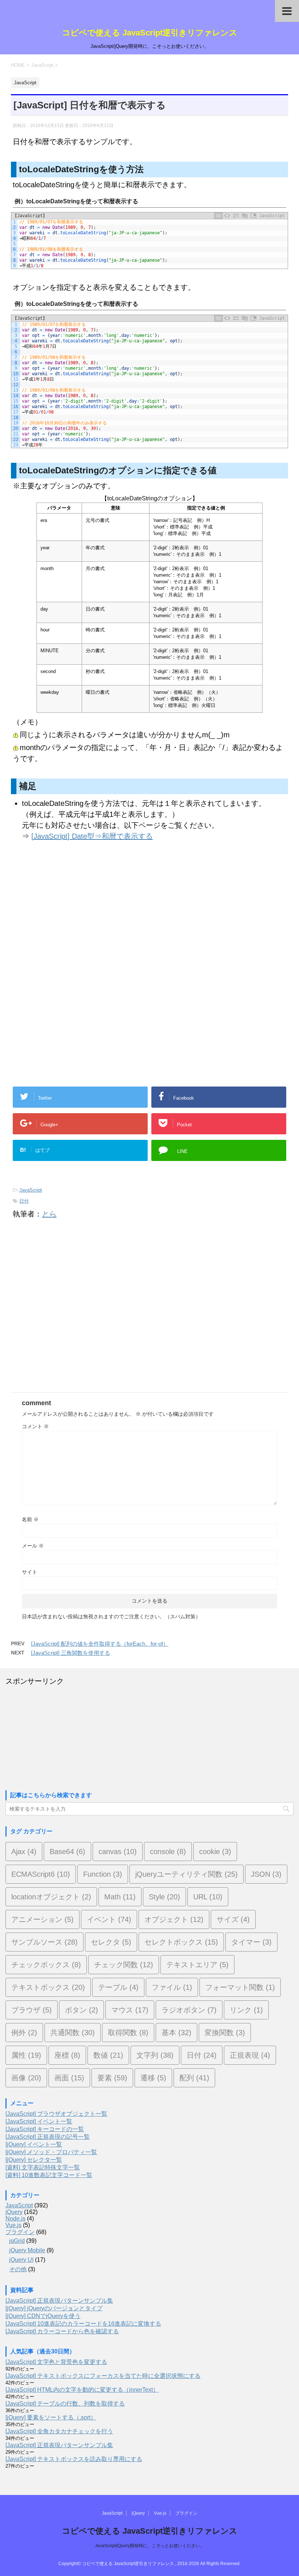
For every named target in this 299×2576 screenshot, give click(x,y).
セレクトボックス (181, 1942)
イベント (109, 1919)
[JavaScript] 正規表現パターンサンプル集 (59, 2301)
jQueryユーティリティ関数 (187, 1874)
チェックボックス (46, 1965)
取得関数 (128, 2033)
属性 (26, 2055)
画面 (69, 2078)
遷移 (153, 2078)
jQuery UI (21, 2260)
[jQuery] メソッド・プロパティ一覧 (51, 2152)
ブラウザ (32, 2010)
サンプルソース (44, 1942)
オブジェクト (174, 1919)
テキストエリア (197, 1965)
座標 (67, 2055)
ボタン (81, 2010)
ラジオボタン (189, 2010)
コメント (35, 1426)
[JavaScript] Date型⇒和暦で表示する (92, 836)
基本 (176, 2033)
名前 (30, 1519)
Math (120, 1897)
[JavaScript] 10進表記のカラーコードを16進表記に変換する (83, 2324)
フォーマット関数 (240, 1987)
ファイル (172, 1987)
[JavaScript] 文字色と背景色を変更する (56, 2362)
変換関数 (225, 2033)
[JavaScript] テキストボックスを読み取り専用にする (74, 2459)
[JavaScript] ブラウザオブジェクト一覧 (56, 2114)
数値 (108, 2055)
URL (208, 1897)
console (168, 1852)
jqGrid (17, 2241)
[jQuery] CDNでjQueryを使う (43, 2316)
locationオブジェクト (51, 1897)
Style (164, 1897)
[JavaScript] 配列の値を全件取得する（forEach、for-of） (100, 1644)
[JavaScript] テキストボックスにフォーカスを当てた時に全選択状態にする (103, 2376)
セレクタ (111, 1942)
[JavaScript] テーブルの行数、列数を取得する (65, 2404)
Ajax (24, 1852)
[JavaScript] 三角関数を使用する (71, 1653)
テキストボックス (48, 1987)
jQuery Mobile (27, 2250)
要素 (112, 2078)
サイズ (233, 1919)
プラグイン (20, 2232)
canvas (118, 1852)
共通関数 (73, 2033)
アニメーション (42, 1919)
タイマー (251, 1942)
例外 (24, 2033)
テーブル (118, 1987)
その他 (18, 2269)
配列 (194, 2078)
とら (49, 1214)
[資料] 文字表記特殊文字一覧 (43, 2167)
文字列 (155, 2055)
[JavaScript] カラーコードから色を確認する (62, 2331)
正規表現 (250, 2055)
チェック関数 (124, 1965)
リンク (246, 2010)
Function (103, 1874)
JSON (266, 1874)
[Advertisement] (72, 918)
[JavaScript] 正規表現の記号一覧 (48, 2137)
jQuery (14, 2212)
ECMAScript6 (41, 1874)
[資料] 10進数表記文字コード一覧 (49, 2175)
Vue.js (13, 2225)
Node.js (15, 2219)
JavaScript (31, 1190)
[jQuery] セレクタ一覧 (34, 2160)
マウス (130, 2010)
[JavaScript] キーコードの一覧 (45, 2129)
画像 (26, 2078)
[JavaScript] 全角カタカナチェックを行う (59, 2431)
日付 (24, 1201)
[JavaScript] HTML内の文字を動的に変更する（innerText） (82, 2390)
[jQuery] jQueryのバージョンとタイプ (54, 2308)
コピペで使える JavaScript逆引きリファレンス (150, 33)
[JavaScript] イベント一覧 (39, 2121)
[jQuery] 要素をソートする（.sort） (51, 2417)
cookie (215, 1852)
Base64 (67, 1852)
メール (33, 1546)
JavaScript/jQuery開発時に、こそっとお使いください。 (149, 2546)
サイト (30, 1572)
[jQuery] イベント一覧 (34, 2144)
